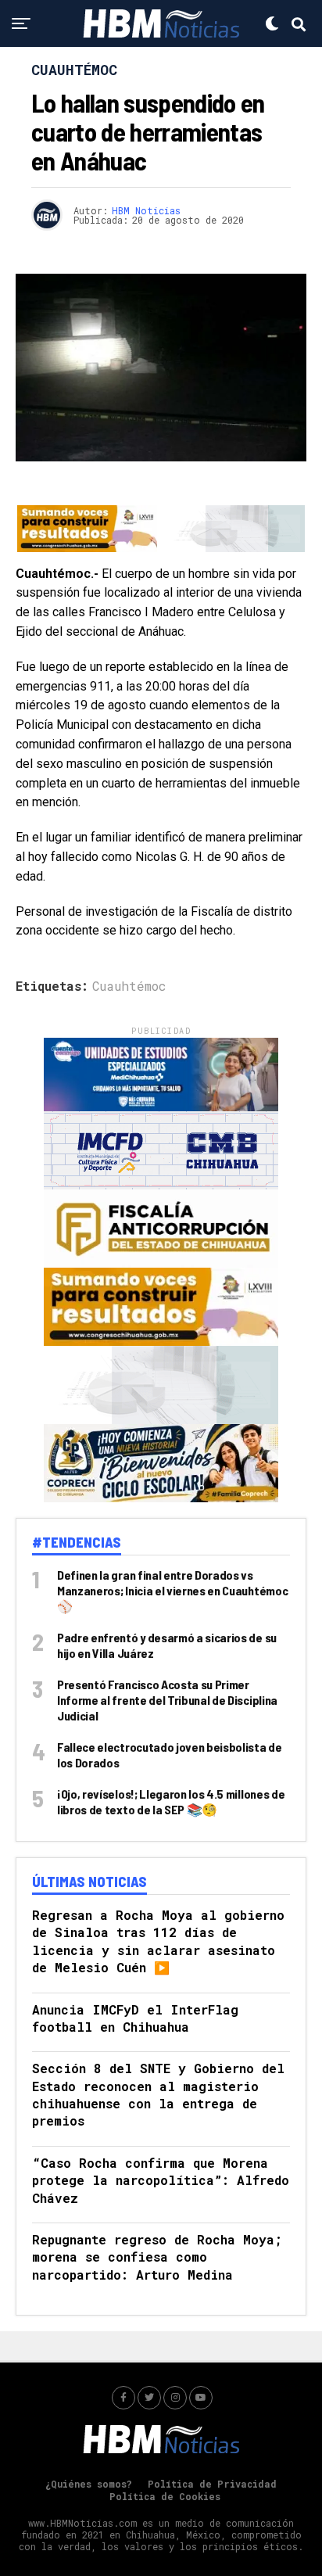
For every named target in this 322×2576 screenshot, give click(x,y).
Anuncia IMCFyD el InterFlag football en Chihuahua (135, 2018)
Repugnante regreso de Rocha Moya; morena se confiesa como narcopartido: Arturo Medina (157, 2257)
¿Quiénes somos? (89, 2484)
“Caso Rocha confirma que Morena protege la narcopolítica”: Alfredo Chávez (161, 2180)
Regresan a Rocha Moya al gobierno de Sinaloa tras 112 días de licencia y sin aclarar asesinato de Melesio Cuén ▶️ (158, 1941)
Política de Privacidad (212, 2484)
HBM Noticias (146, 210)
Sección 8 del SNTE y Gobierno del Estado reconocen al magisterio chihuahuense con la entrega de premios (158, 2094)
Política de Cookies (165, 2496)
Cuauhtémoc (129, 986)
